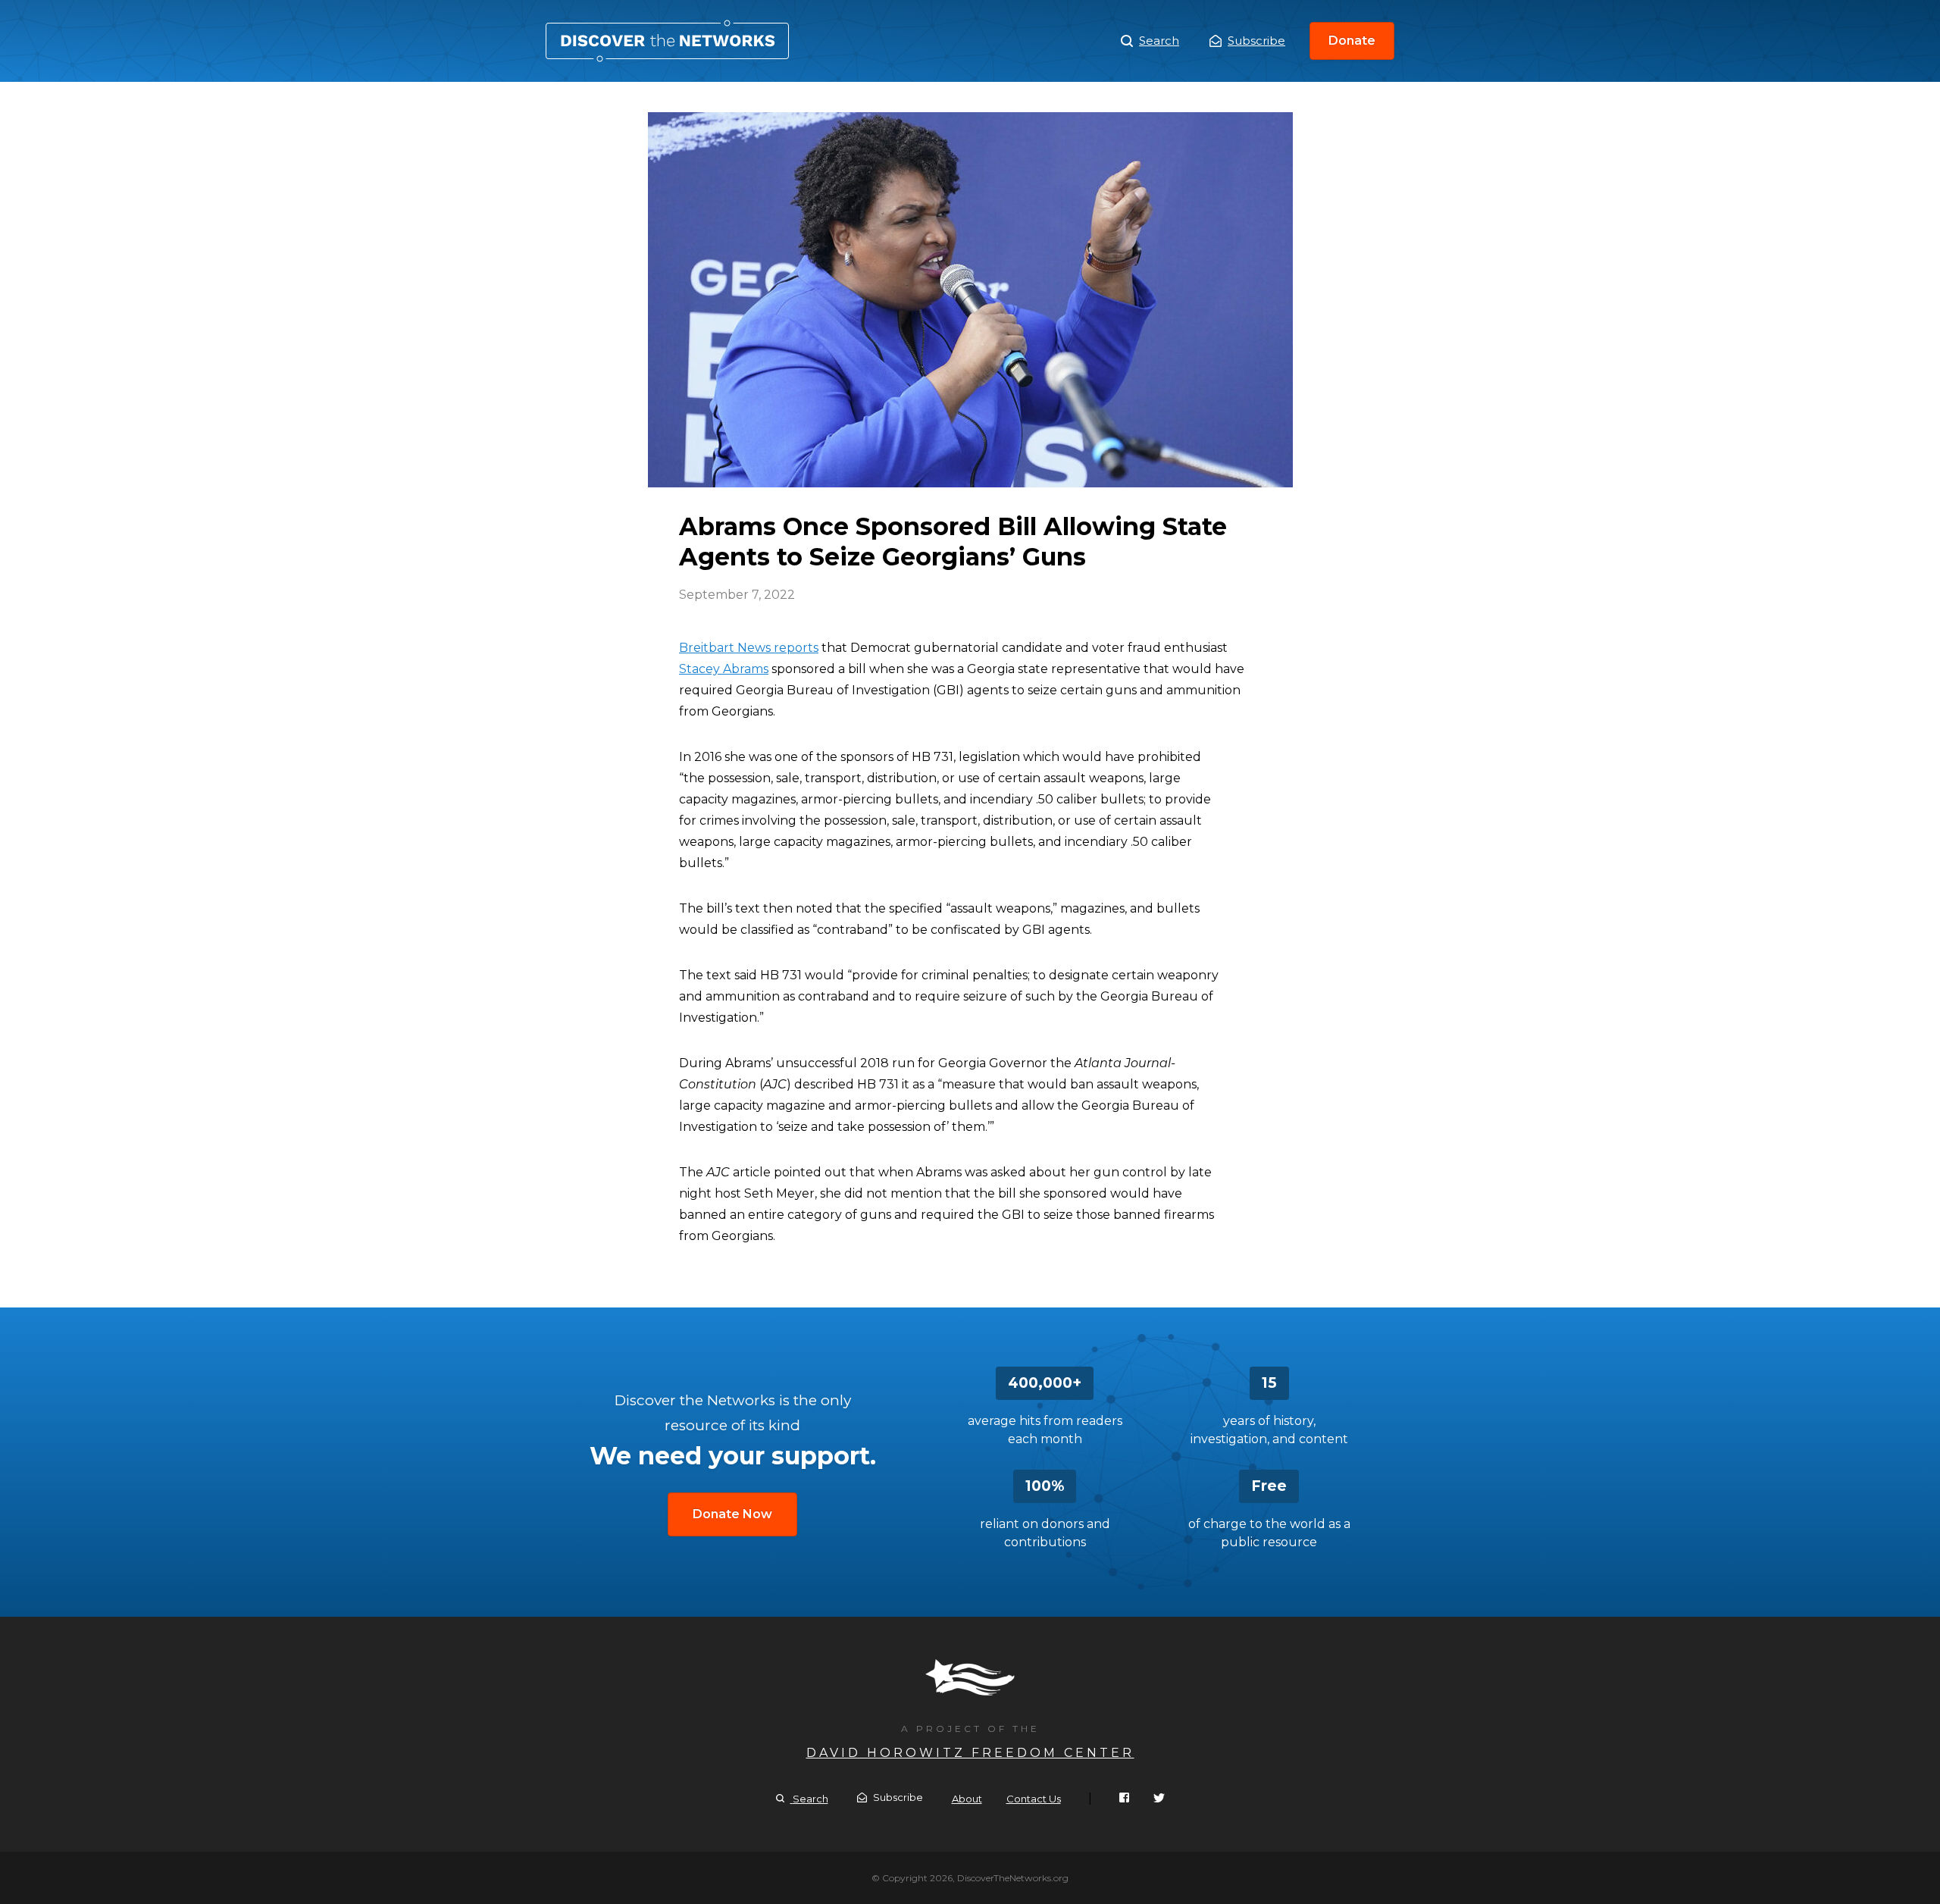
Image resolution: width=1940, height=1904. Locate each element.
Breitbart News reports (749, 648)
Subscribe (1256, 41)
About (967, 1799)
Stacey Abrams (724, 669)
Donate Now (732, 1514)
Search (1159, 41)
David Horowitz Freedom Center (970, 1753)
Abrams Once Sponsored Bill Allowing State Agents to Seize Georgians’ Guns (667, 41)
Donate (1352, 41)
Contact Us (1034, 1799)
